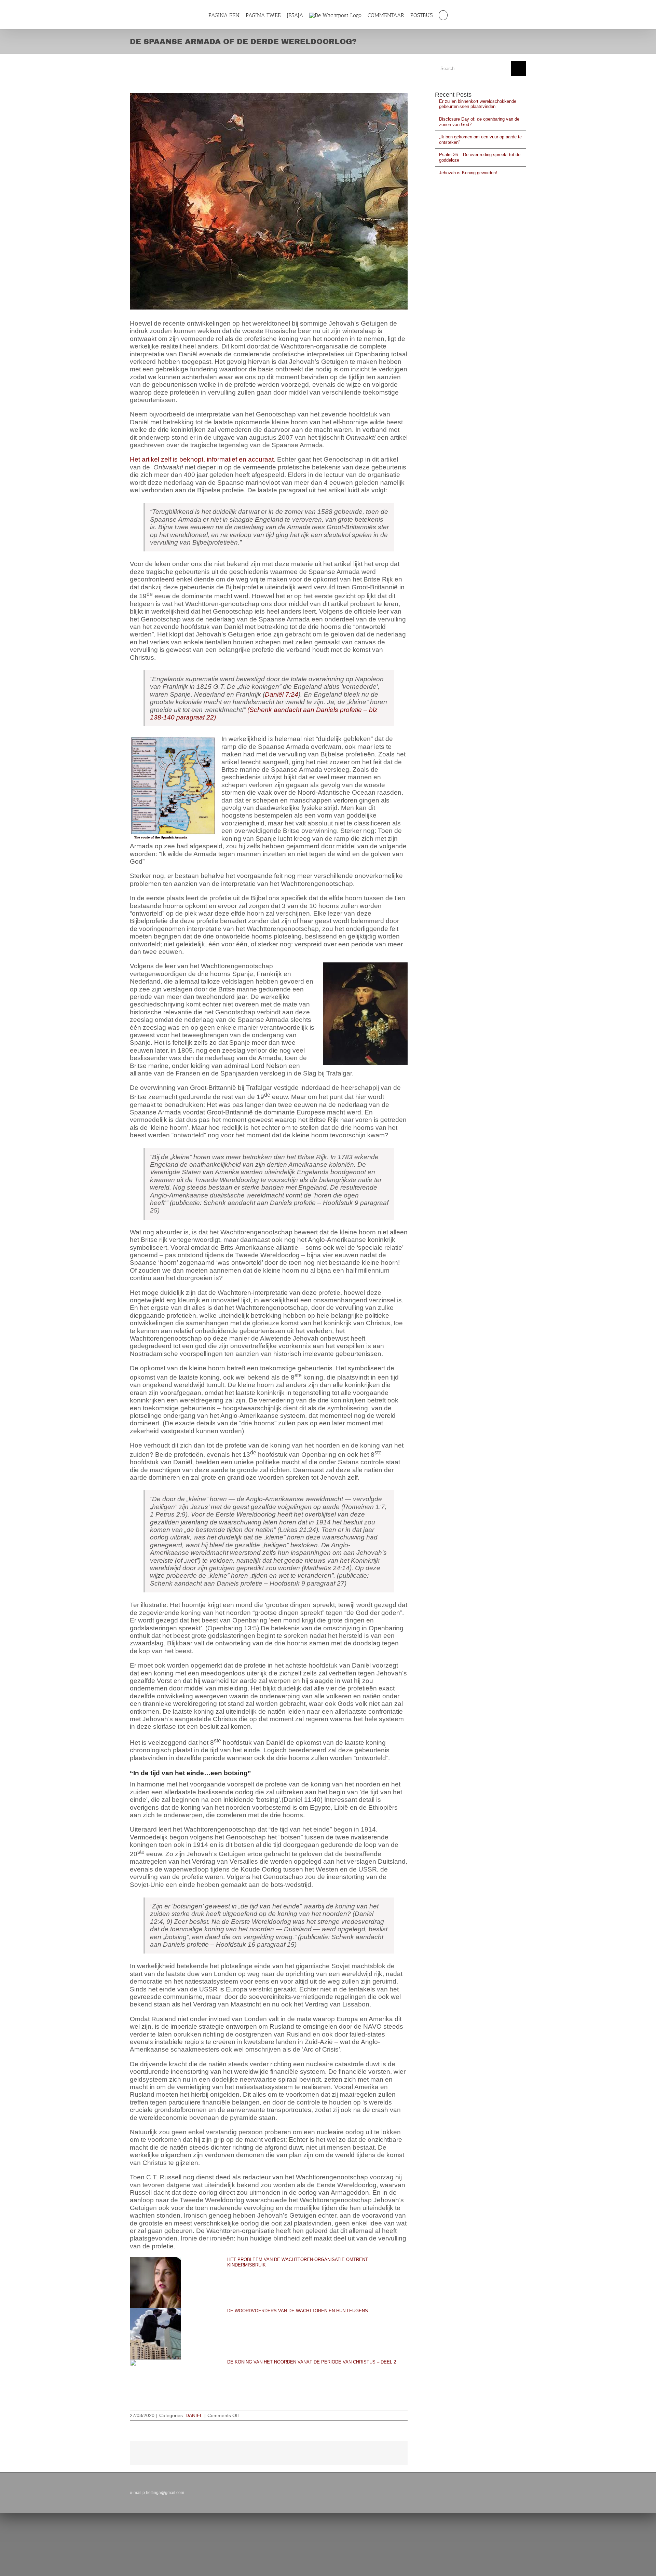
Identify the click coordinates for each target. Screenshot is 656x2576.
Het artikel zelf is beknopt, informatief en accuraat (202, 459)
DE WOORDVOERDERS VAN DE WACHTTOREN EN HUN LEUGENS (298, 2311)
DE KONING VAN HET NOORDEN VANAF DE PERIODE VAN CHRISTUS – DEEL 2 (312, 2362)
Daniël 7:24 (282, 694)
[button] (447, 15)
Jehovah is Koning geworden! (468, 173)
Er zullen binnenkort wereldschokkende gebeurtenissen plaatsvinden (478, 104)
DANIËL (194, 2415)
